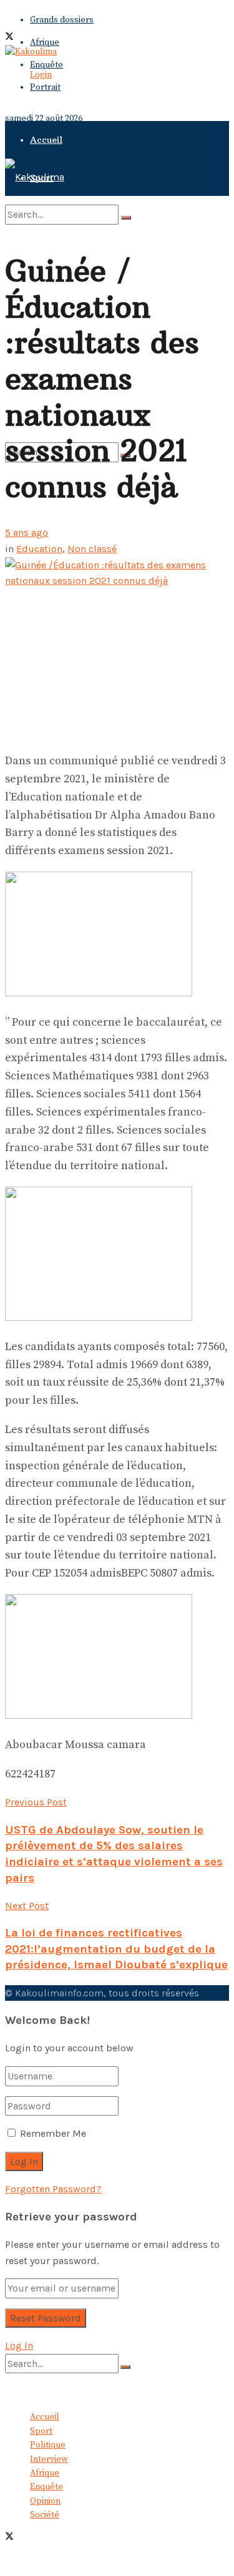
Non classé (92, 549)
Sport (41, 2431)
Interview (49, 2459)
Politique (48, 2445)
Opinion (45, 2501)
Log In (19, 2345)
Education (39, 549)
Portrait (45, 87)
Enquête (46, 65)
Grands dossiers (62, 20)
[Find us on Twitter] (9, 38)
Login (41, 75)
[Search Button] (126, 218)
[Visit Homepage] (31, 52)
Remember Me (53, 2133)
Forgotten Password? (53, 2189)
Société (45, 2515)
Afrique (45, 42)
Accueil (46, 140)
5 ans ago (27, 532)
